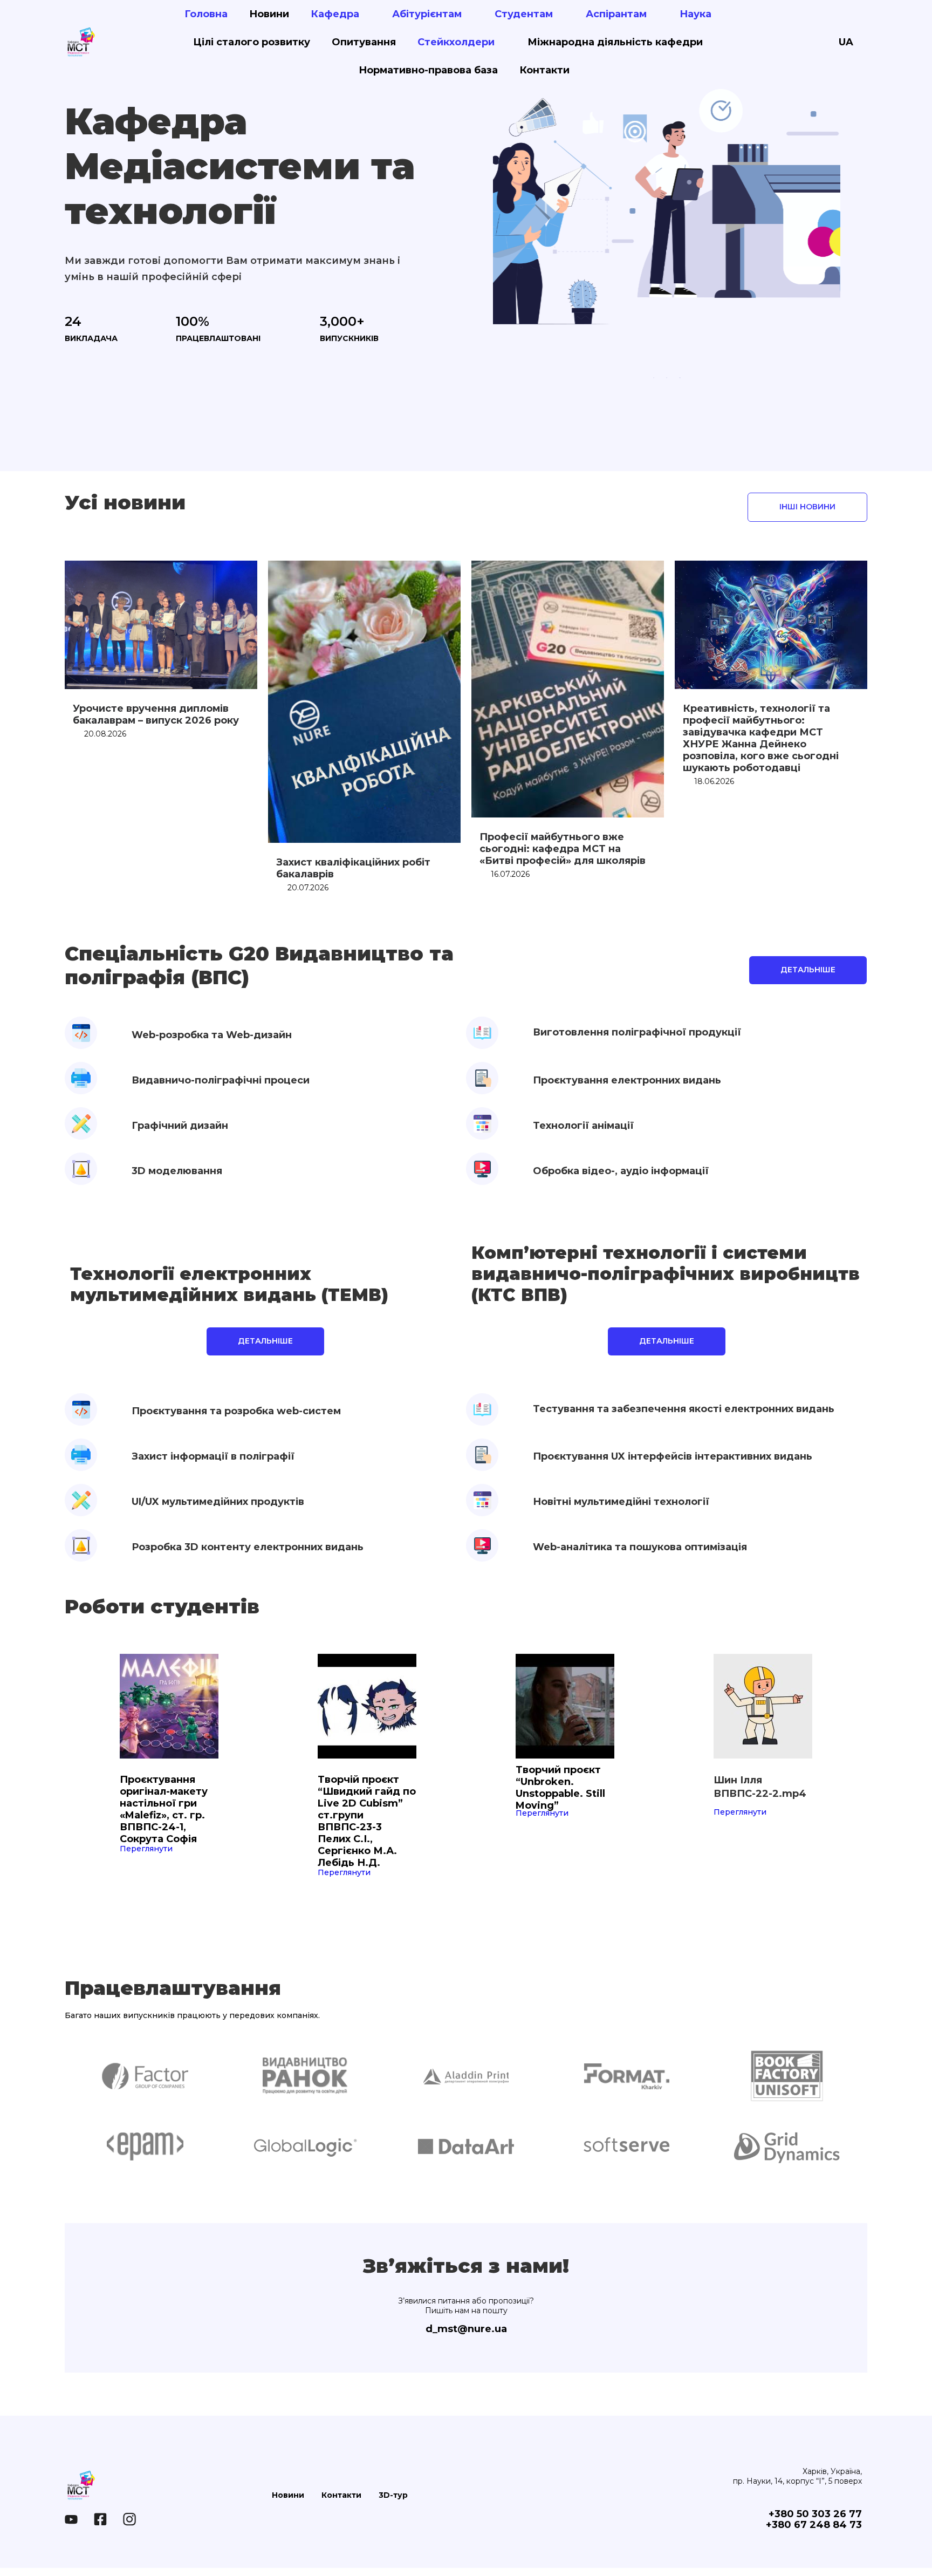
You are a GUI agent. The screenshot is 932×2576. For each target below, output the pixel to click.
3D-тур (393, 2495)
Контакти (544, 70)
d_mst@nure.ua (466, 2329)
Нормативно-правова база (428, 70)
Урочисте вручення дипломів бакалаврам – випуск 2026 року (156, 714)
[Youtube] (71, 2519)
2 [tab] (667, 378)
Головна (206, 14)
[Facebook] (100, 2519)
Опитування (364, 42)
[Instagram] (129, 2519)
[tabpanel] (667, 193)
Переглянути (146, 1849)
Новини (269, 14)
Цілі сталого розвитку (252, 42)
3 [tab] (680, 378)
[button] (807, 507)
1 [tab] (654, 378)
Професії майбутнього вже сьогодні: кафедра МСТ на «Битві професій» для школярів (563, 849)
